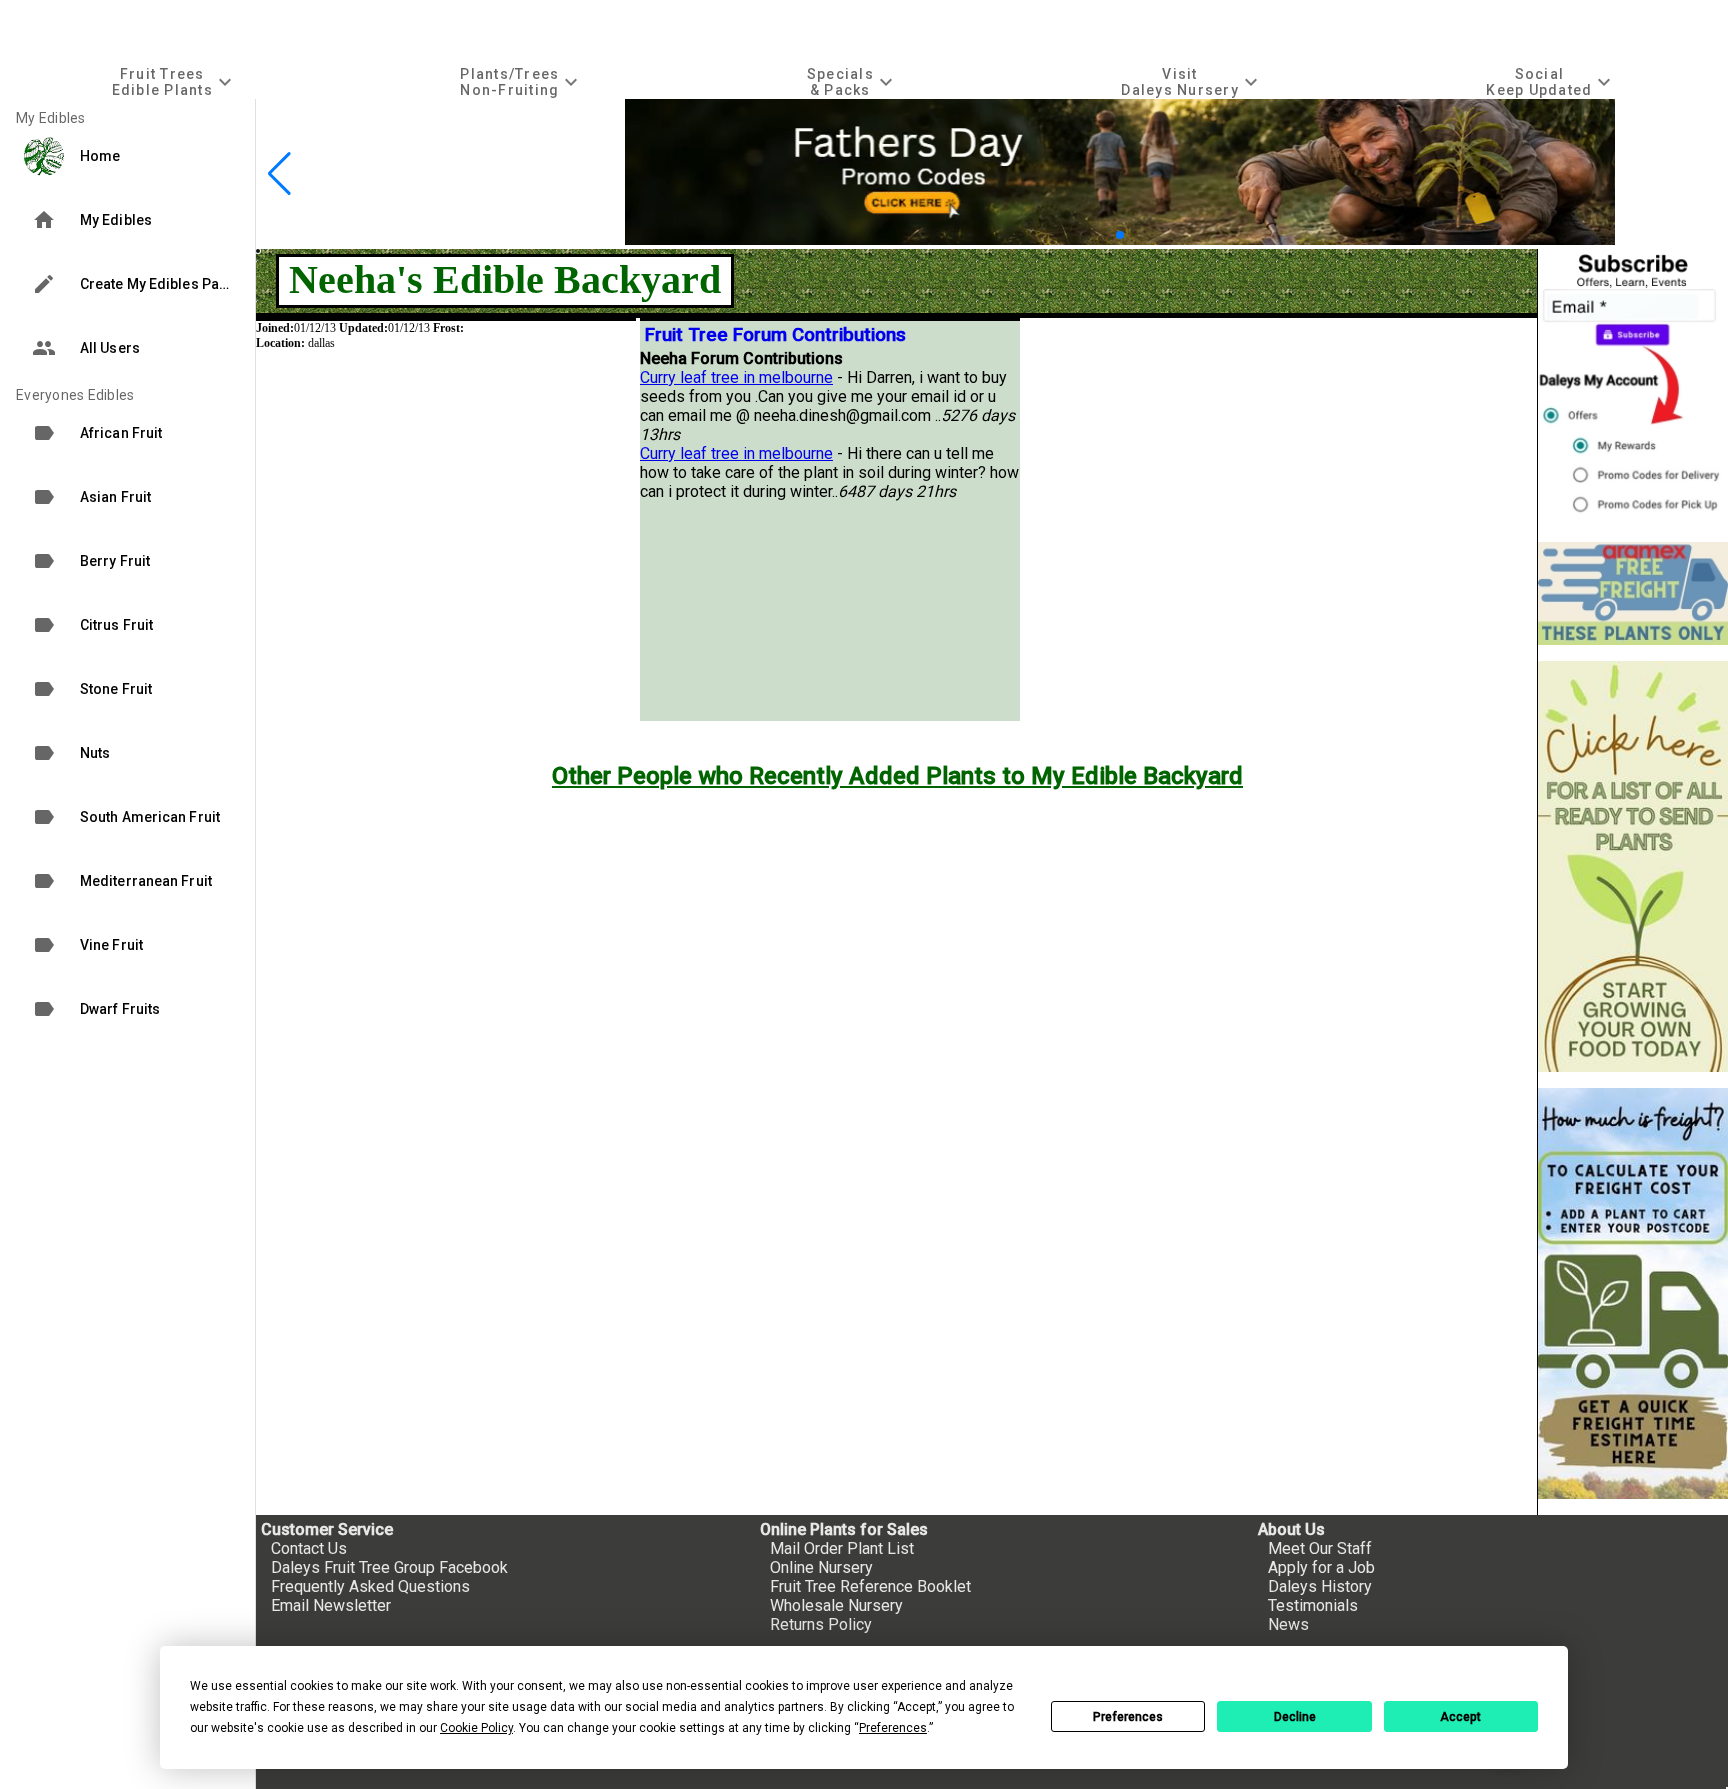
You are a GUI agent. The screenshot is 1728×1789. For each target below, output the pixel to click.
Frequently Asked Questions (370, 1586)
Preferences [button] (893, 1728)
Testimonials (1313, 1605)
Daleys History (1320, 1586)
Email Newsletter (331, 1605)
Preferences (1128, 1717)
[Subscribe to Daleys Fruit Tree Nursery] (1633, 387)
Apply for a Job (1321, 1567)
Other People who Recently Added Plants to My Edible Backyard (897, 776)
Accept (1460, 1717)
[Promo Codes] (1120, 239)
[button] (1103, 234)
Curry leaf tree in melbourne (736, 377)
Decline (1295, 1717)
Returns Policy (821, 1624)
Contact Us (309, 1548)
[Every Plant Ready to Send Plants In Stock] (1633, 866)
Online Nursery (821, 1567)
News (1288, 1624)
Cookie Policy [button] (476, 1728)
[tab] (174, 81)
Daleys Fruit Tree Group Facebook (389, 1567)
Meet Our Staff (1320, 1548)
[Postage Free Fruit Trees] (1633, 593)
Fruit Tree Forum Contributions (775, 335)
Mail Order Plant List (842, 1548)
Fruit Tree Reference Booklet (870, 1586)
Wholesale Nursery (836, 1605)
